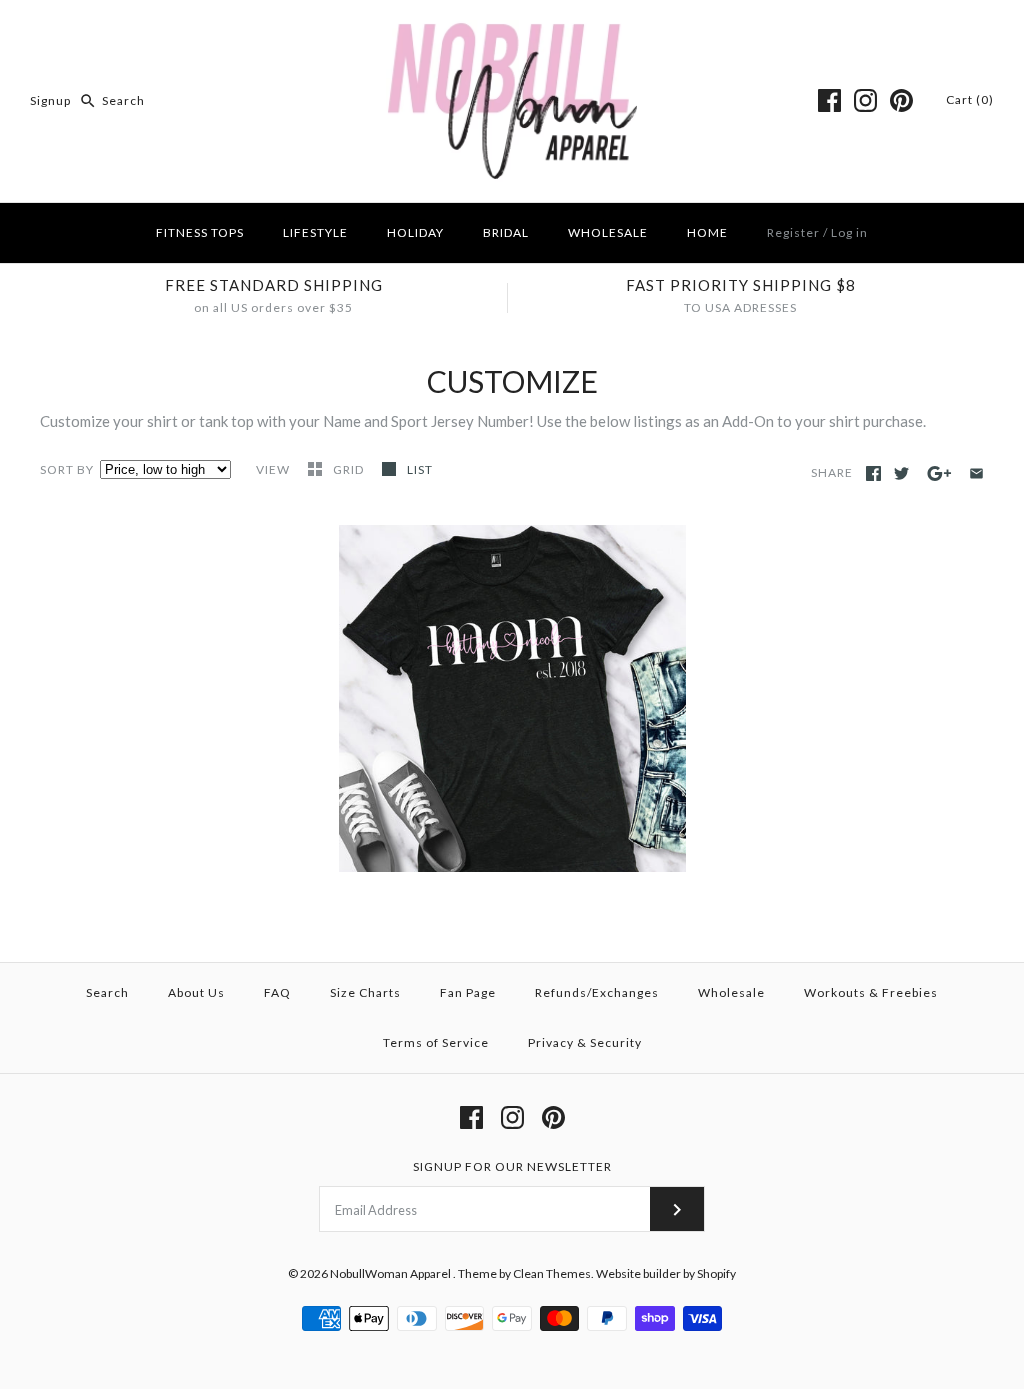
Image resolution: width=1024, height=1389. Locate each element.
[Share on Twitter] (901, 473)
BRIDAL (506, 232)
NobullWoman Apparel (391, 1273)
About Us (196, 992)
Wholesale (731, 992)
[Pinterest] (901, 100)
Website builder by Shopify (666, 1273)
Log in (849, 232)
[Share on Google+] (939, 473)
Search (107, 992)
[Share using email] (976, 473)
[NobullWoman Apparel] (512, 32)
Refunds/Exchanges (597, 992)
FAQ (277, 992)
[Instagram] (865, 100)
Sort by (67, 469)
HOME (707, 232)
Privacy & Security (585, 1042)
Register (793, 232)
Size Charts (365, 992)
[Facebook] (829, 100)
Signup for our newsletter (512, 1166)
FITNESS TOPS (200, 232)
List (420, 469)
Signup (50, 100)
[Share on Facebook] (873, 473)
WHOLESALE (608, 232)
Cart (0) (970, 99)
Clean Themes (552, 1273)
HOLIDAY (415, 232)
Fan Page (468, 992)
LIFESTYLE (315, 232)
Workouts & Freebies (871, 992)
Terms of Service (436, 1042)
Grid (350, 469)
